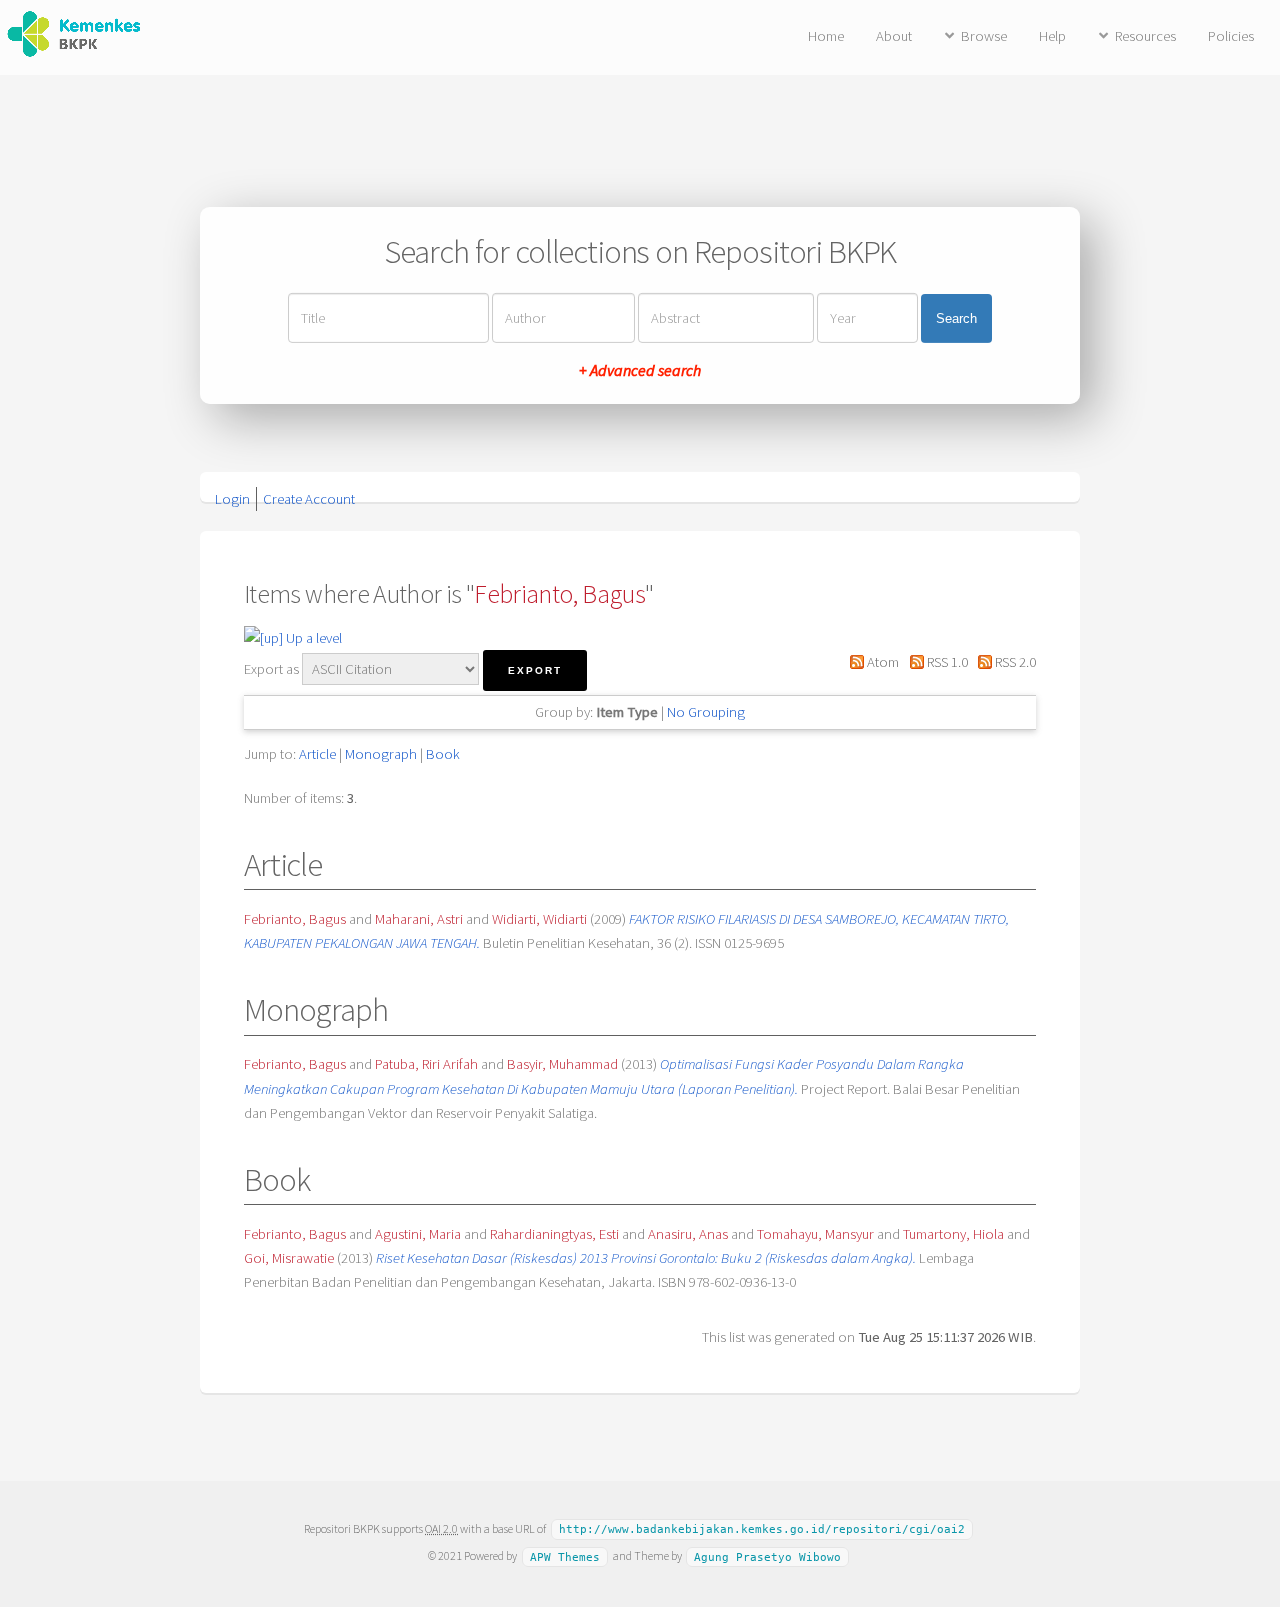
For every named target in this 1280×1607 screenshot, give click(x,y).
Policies (1231, 36)
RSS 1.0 (945, 662)
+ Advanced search (640, 370)
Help (1052, 36)
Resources (1145, 36)
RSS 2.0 (1014, 662)
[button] (535, 670)
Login (232, 499)
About (894, 36)
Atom (881, 662)
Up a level (312, 638)
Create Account (309, 499)
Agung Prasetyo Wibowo (767, 1556)
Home (826, 36)
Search (956, 318)
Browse (984, 36)
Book (443, 754)
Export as (271, 669)
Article (317, 754)
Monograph (381, 754)
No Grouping (706, 712)
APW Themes (565, 1556)
